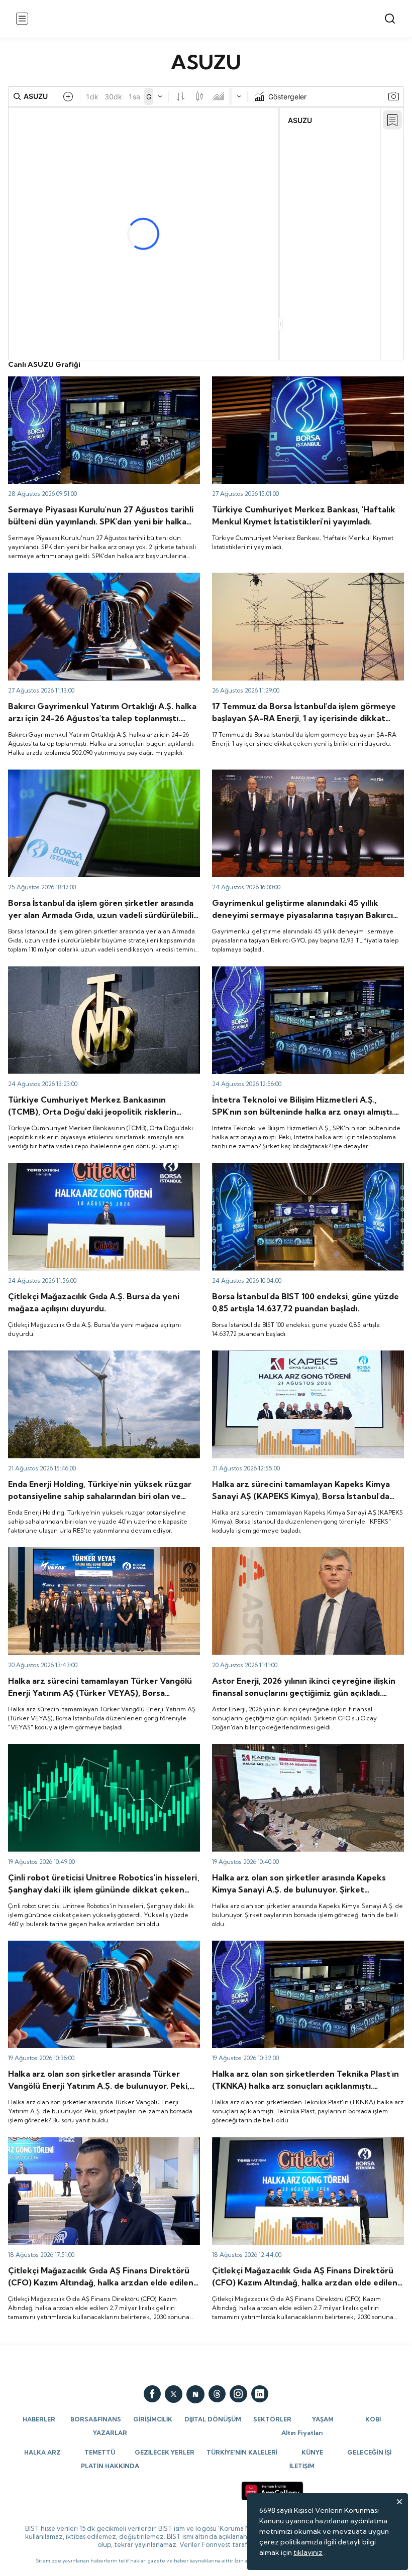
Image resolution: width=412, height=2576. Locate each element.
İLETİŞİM (302, 2466)
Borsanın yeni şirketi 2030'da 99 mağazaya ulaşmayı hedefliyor (93, 2146)
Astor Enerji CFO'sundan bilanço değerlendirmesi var (299, 1552)
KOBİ (373, 2419)
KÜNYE (312, 2452)
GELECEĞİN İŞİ (369, 2452)
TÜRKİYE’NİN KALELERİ (242, 2452)
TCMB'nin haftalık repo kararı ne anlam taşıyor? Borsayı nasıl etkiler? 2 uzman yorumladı (99, 975)
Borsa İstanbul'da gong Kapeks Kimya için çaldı (288, 1355)
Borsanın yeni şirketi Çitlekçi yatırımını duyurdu (85, 1167)
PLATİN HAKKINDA (110, 2466)
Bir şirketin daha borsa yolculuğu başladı (73, 1552)
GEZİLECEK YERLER (165, 2452)
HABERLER (39, 2419)
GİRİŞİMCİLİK (153, 2419)
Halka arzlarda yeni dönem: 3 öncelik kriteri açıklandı (95, 381)
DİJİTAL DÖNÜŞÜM (213, 2419)
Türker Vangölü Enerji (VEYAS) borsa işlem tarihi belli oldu (102, 1945)
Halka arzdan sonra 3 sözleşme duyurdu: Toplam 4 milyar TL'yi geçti (306, 582)
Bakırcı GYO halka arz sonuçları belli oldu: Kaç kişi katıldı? (100, 577)
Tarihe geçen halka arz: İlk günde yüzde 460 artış (89, 1748)
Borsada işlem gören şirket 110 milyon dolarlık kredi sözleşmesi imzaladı (92, 778)
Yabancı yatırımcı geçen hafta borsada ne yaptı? (292, 381)
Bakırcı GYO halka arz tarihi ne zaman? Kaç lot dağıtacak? (307, 774)
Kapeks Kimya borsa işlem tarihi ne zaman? (283, 1748)
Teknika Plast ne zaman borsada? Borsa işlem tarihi (296, 1945)
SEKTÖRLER (272, 2419)
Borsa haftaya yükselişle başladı (264, 1167)
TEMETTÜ (100, 2452)
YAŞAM (323, 2419)
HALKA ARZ (42, 2452)
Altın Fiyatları (302, 2433)
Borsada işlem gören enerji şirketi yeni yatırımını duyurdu (101, 1355)
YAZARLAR (110, 2433)
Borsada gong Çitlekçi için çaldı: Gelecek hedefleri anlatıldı (296, 2146)
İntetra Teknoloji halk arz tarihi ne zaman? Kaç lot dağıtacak (293, 975)
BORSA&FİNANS (96, 2419)
